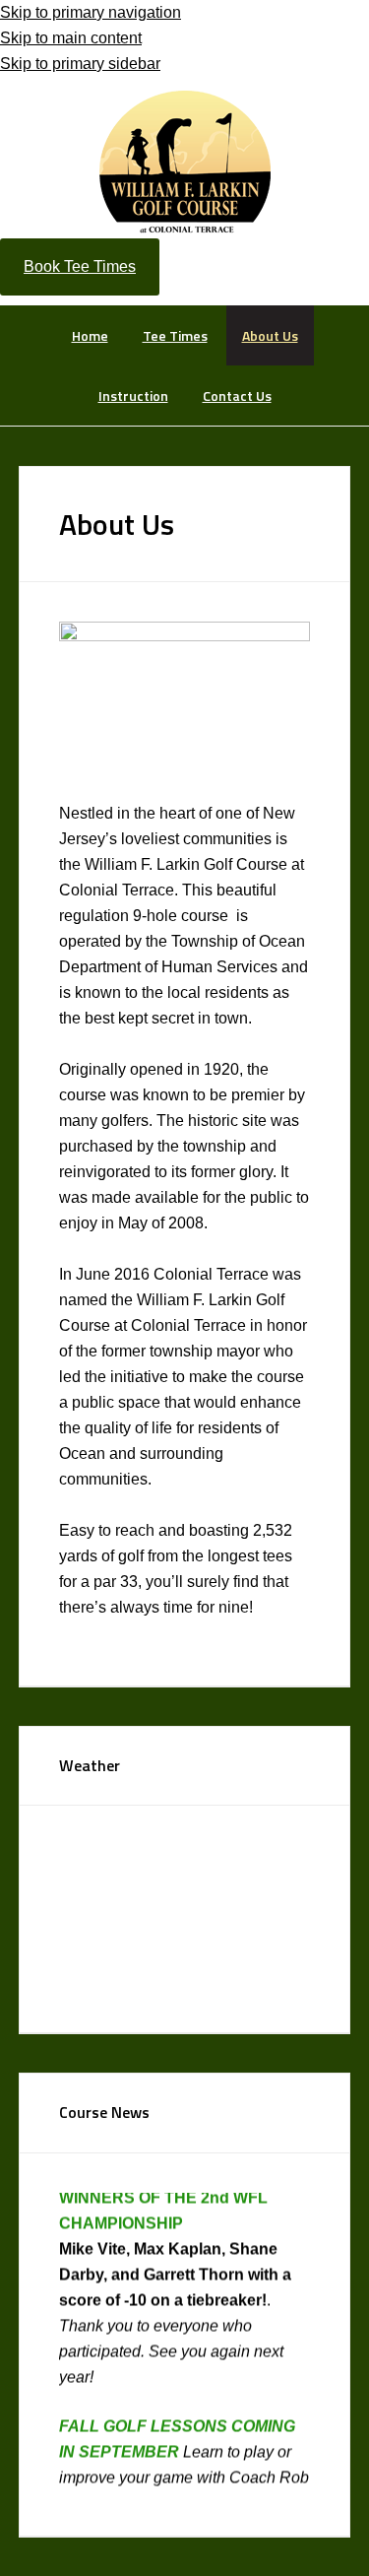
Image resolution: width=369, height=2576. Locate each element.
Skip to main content (71, 38)
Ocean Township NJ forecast (207, 1983)
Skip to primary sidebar (80, 64)
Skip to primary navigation (91, 12)
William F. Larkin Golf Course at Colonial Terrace (184, 161)
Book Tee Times (80, 266)
